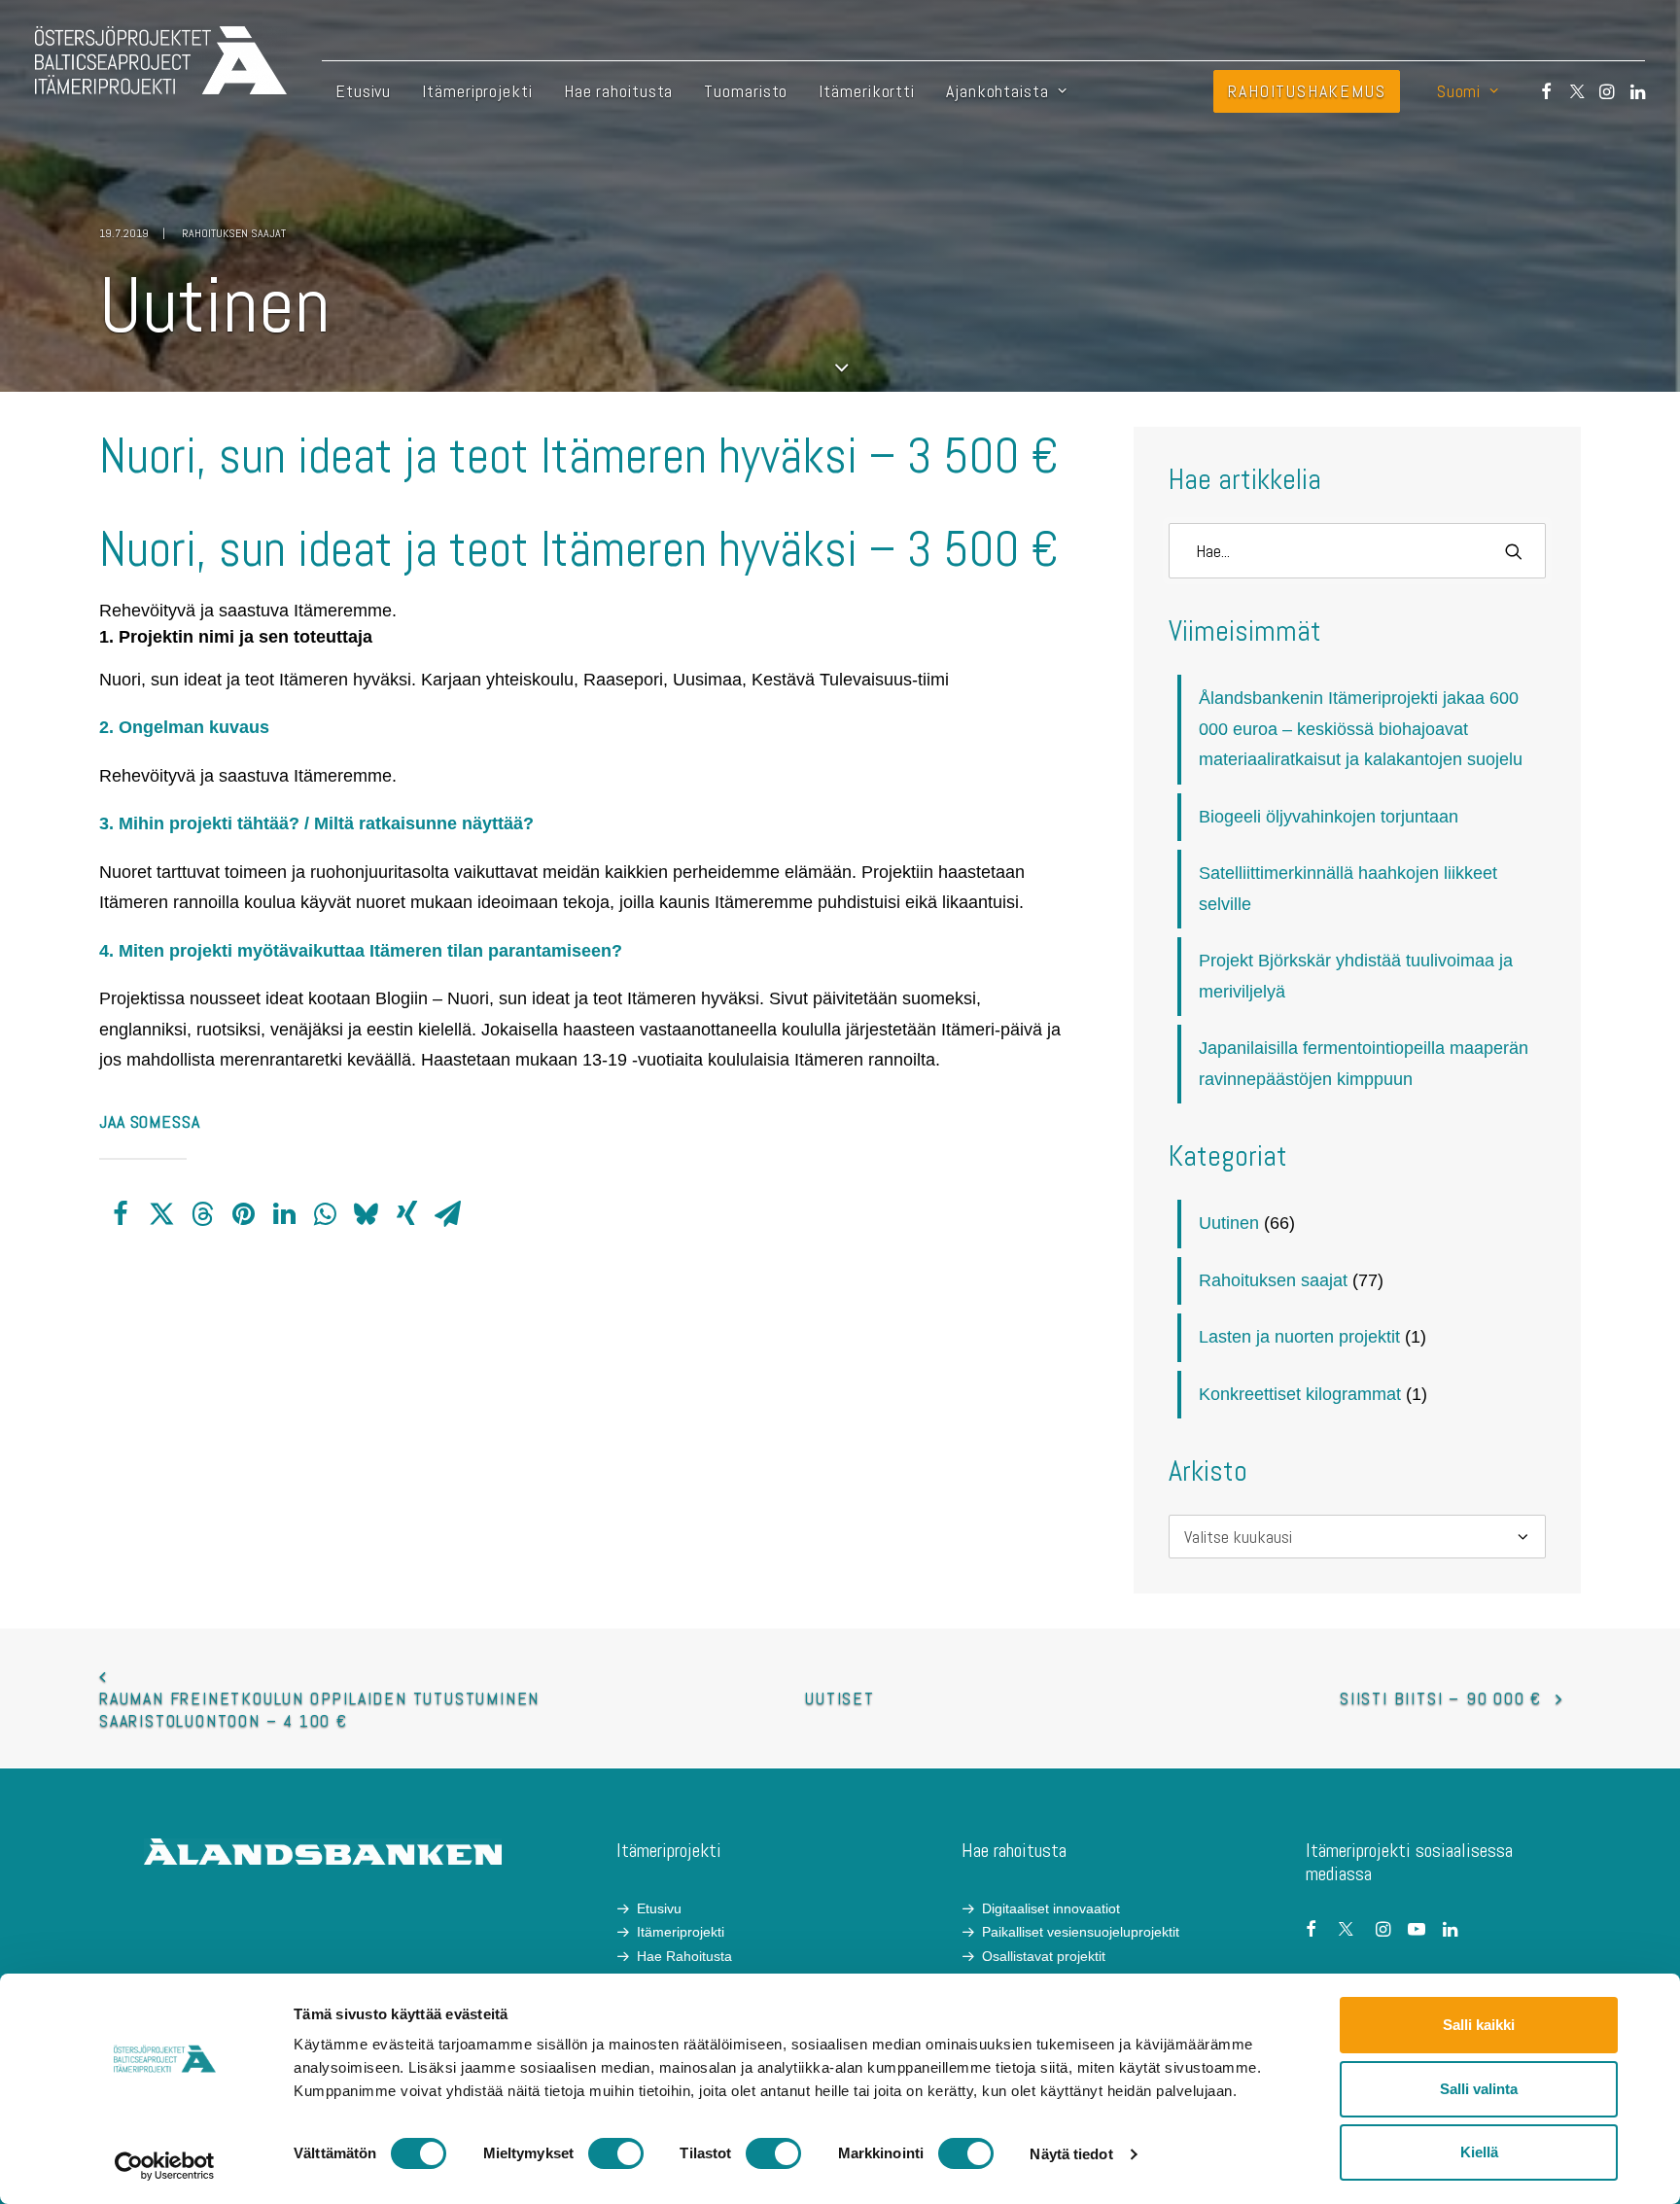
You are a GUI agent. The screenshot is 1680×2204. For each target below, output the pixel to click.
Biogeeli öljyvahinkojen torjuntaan (1329, 817)
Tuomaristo (746, 91)
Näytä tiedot (1071, 2154)
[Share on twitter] (161, 1214)
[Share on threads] (202, 1214)
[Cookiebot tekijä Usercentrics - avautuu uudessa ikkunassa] (165, 2166)
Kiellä (1479, 2152)
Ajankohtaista (997, 91)
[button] (1538, 91)
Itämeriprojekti (477, 91)
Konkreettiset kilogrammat (1300, 1394)
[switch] (616, 2153)
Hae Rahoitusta (684, 1956)
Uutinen (1229, 1223)
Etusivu (363, 91)
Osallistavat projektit (1044, 1956)
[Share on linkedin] (284, 1214)
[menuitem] (363, 91)
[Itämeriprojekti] (161, 60)
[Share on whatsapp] (325, 1214)
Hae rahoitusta (619, 91)
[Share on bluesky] (366, 1214)
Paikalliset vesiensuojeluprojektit (1081, 1932)
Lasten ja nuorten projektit (1299, 1337)
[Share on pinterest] (243, 1214)
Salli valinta (1479, 2089)
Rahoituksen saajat (234, 233)
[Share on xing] (406, 1214)
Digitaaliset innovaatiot (1051, 1908)
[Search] (1357, 551)
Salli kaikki (1479, 2025)
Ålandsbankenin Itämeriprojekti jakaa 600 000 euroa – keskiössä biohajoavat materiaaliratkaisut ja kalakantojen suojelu (1361, 729)
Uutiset (840, 1698)
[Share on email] (447, 1214)
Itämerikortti (867, 91)
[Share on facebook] (121, 1214)
